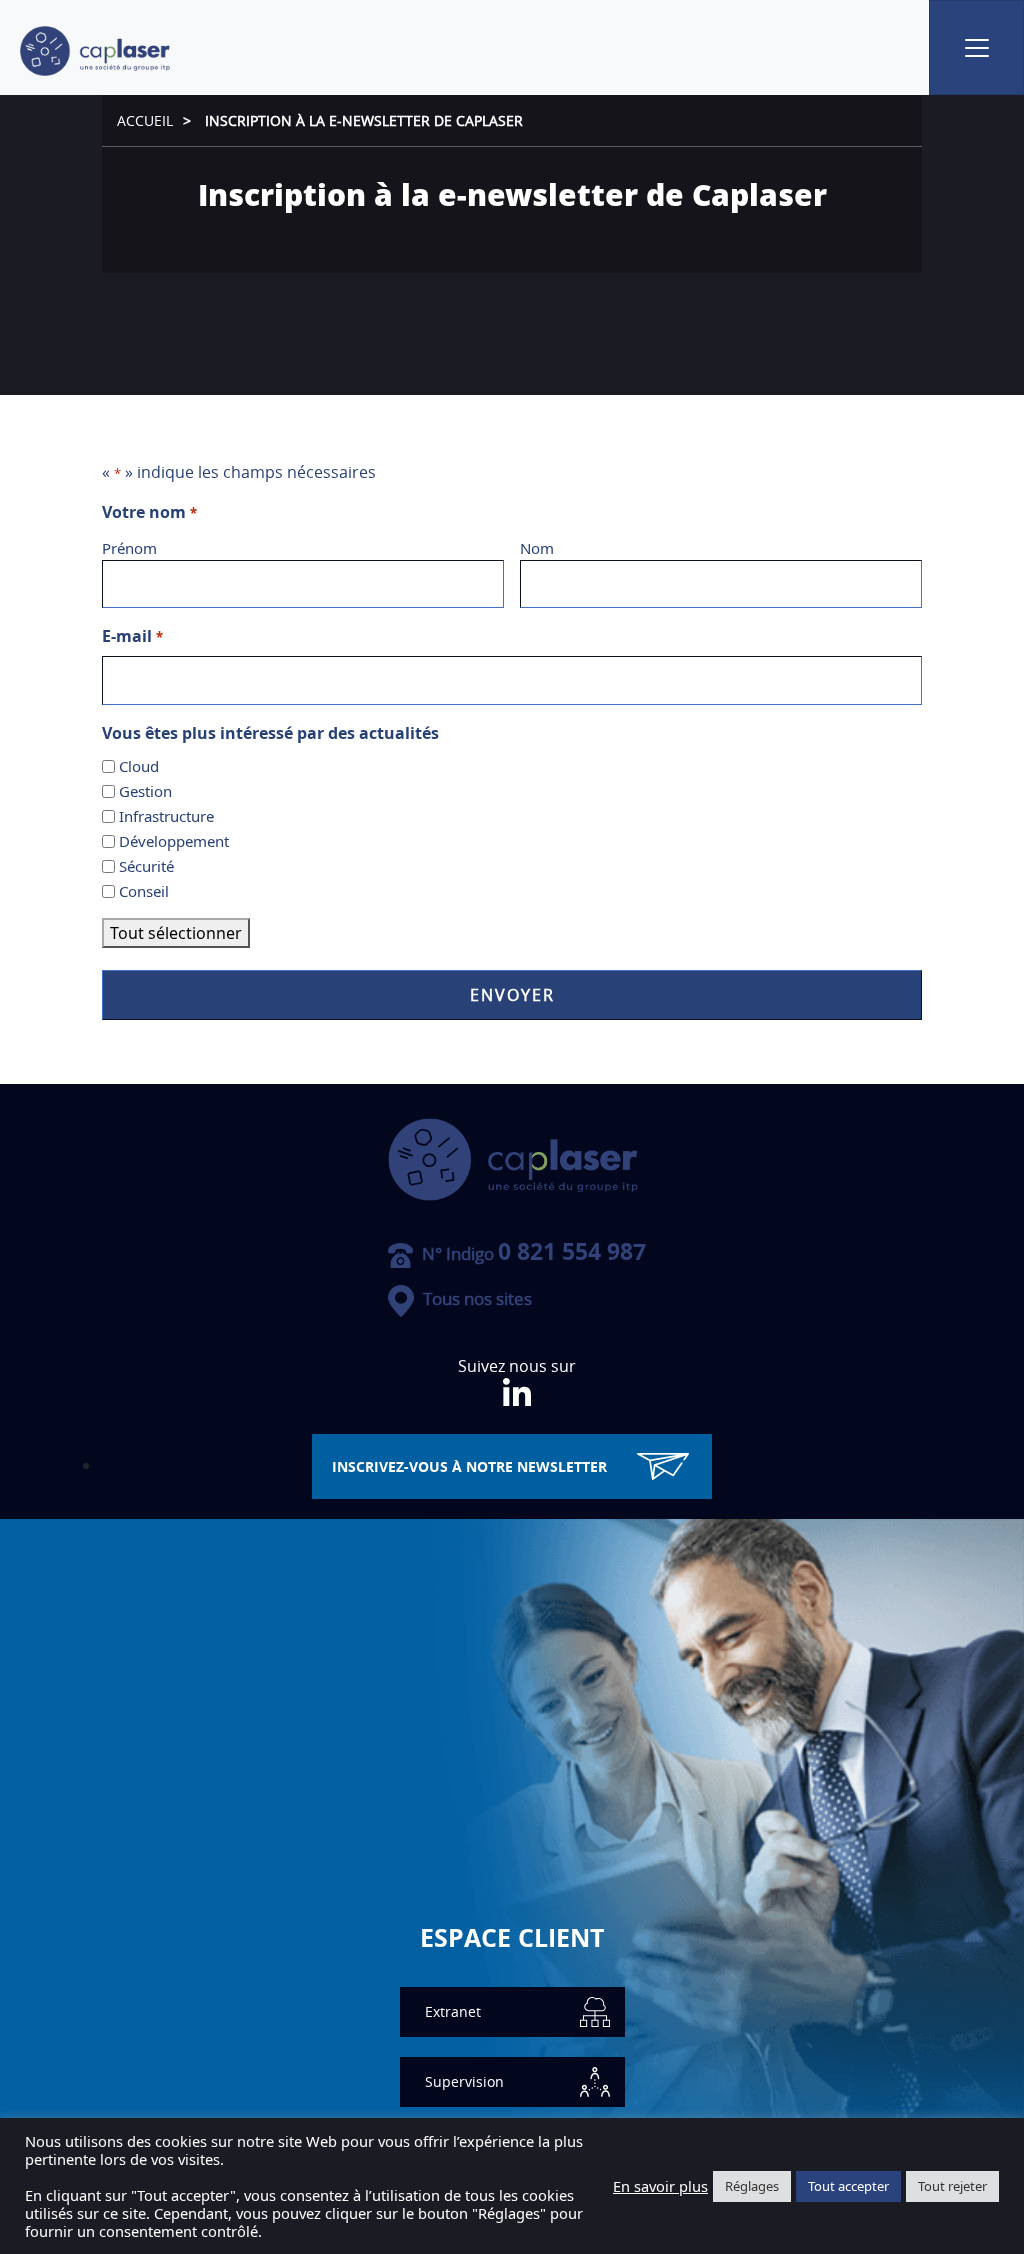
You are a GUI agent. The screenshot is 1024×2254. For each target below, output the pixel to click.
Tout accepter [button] (848, 2186)
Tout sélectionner (176, 933)
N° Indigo (532, 1253)
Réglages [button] (752, 2186)
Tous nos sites (475, 1298)
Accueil (145, 120)
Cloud (139, 766)
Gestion (145, 791)
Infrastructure (166, 816)
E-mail (132, 636)
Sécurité (146, 866)
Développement (174, 841)
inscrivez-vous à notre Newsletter (469, 1466)
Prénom (129, 548)
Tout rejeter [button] (952, 2186)
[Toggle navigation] (976, 47)
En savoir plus (660, 2186)
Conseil (144, 891)
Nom (537, 548)
